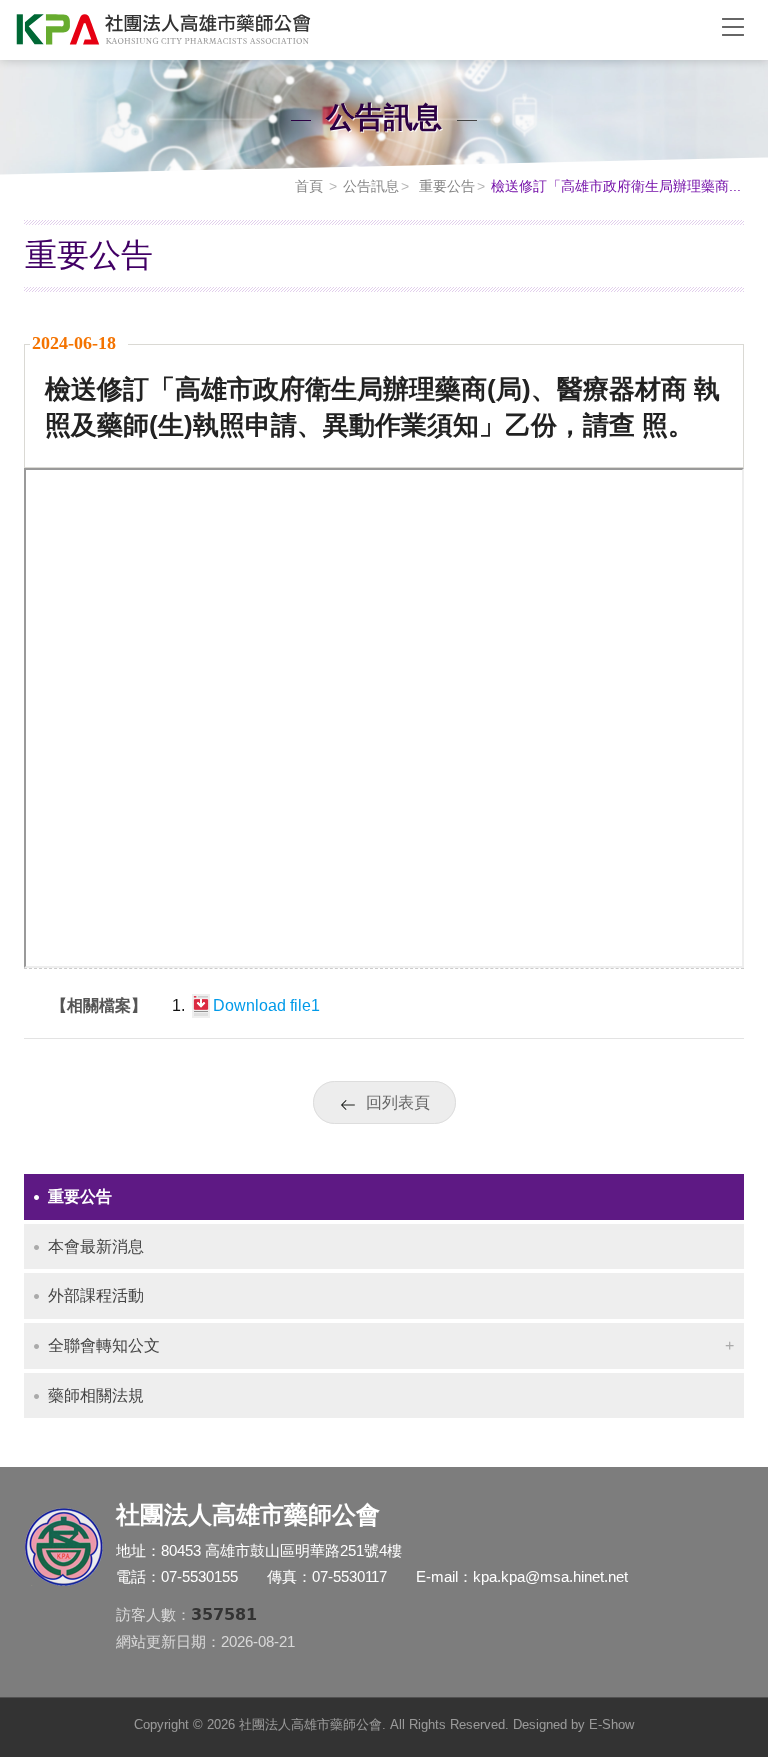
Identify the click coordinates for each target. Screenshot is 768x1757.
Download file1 (266, 1005)
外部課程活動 (96, 1295)
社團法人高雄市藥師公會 (354, 30)
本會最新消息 (96, 1246)
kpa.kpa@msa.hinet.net (550, 1576)
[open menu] (733, 26)
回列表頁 (398, 1102)
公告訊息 (371, 186)
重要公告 (445, 186)
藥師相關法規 (96, 1395)
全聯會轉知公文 (104, 1345)
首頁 (309, 186)
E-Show (611, 1724)
